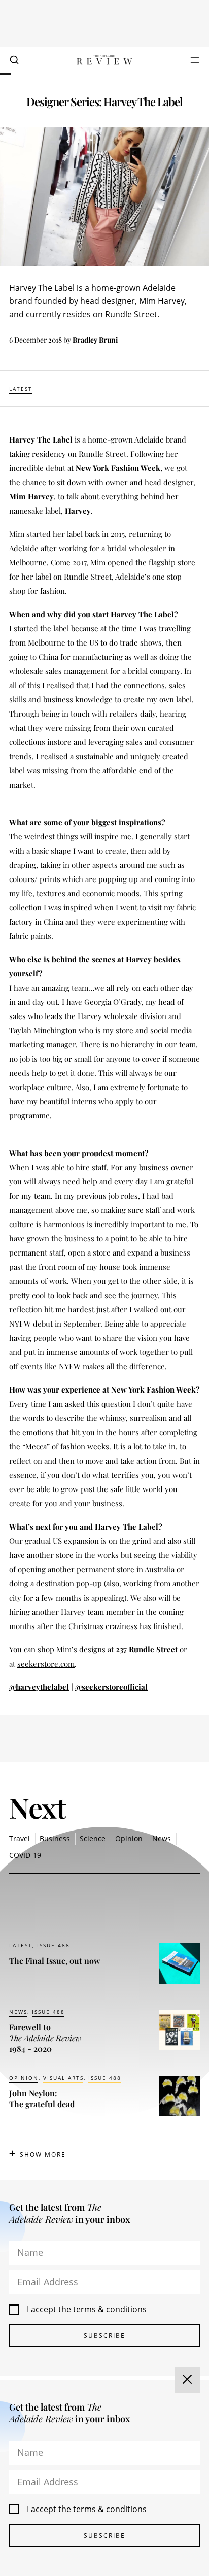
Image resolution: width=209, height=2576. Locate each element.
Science (93, 1838)
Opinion (129, 1838)
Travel (20, 1838)
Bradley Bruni (95, 340)
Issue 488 (54, 1945)
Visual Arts (63, 2078)
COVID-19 (25, 1855)
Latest (21, 389)
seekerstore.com (46, 1664)
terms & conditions (110, 2309)
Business (55, 1838)
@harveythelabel (39, 1687)
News (162, 1838)
